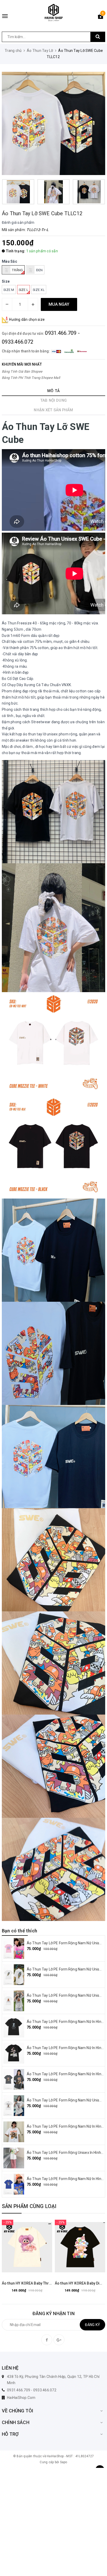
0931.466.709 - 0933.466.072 (32, 2390)
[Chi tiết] (14, 2247)
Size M (9, 290)
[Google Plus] (59, 2340)
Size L (24, 290)
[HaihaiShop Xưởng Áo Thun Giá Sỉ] (53, 13)
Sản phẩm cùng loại (29, 2206)
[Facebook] (47, 2340)
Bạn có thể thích (19, 1931)
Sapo (64, 2462)
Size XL (39, 290)
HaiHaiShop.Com (21, 2398)
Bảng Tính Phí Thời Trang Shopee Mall (31, 378)
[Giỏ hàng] (101, 17)
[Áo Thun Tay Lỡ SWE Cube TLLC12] (53, 123)
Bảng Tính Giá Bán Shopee (22, 371)
